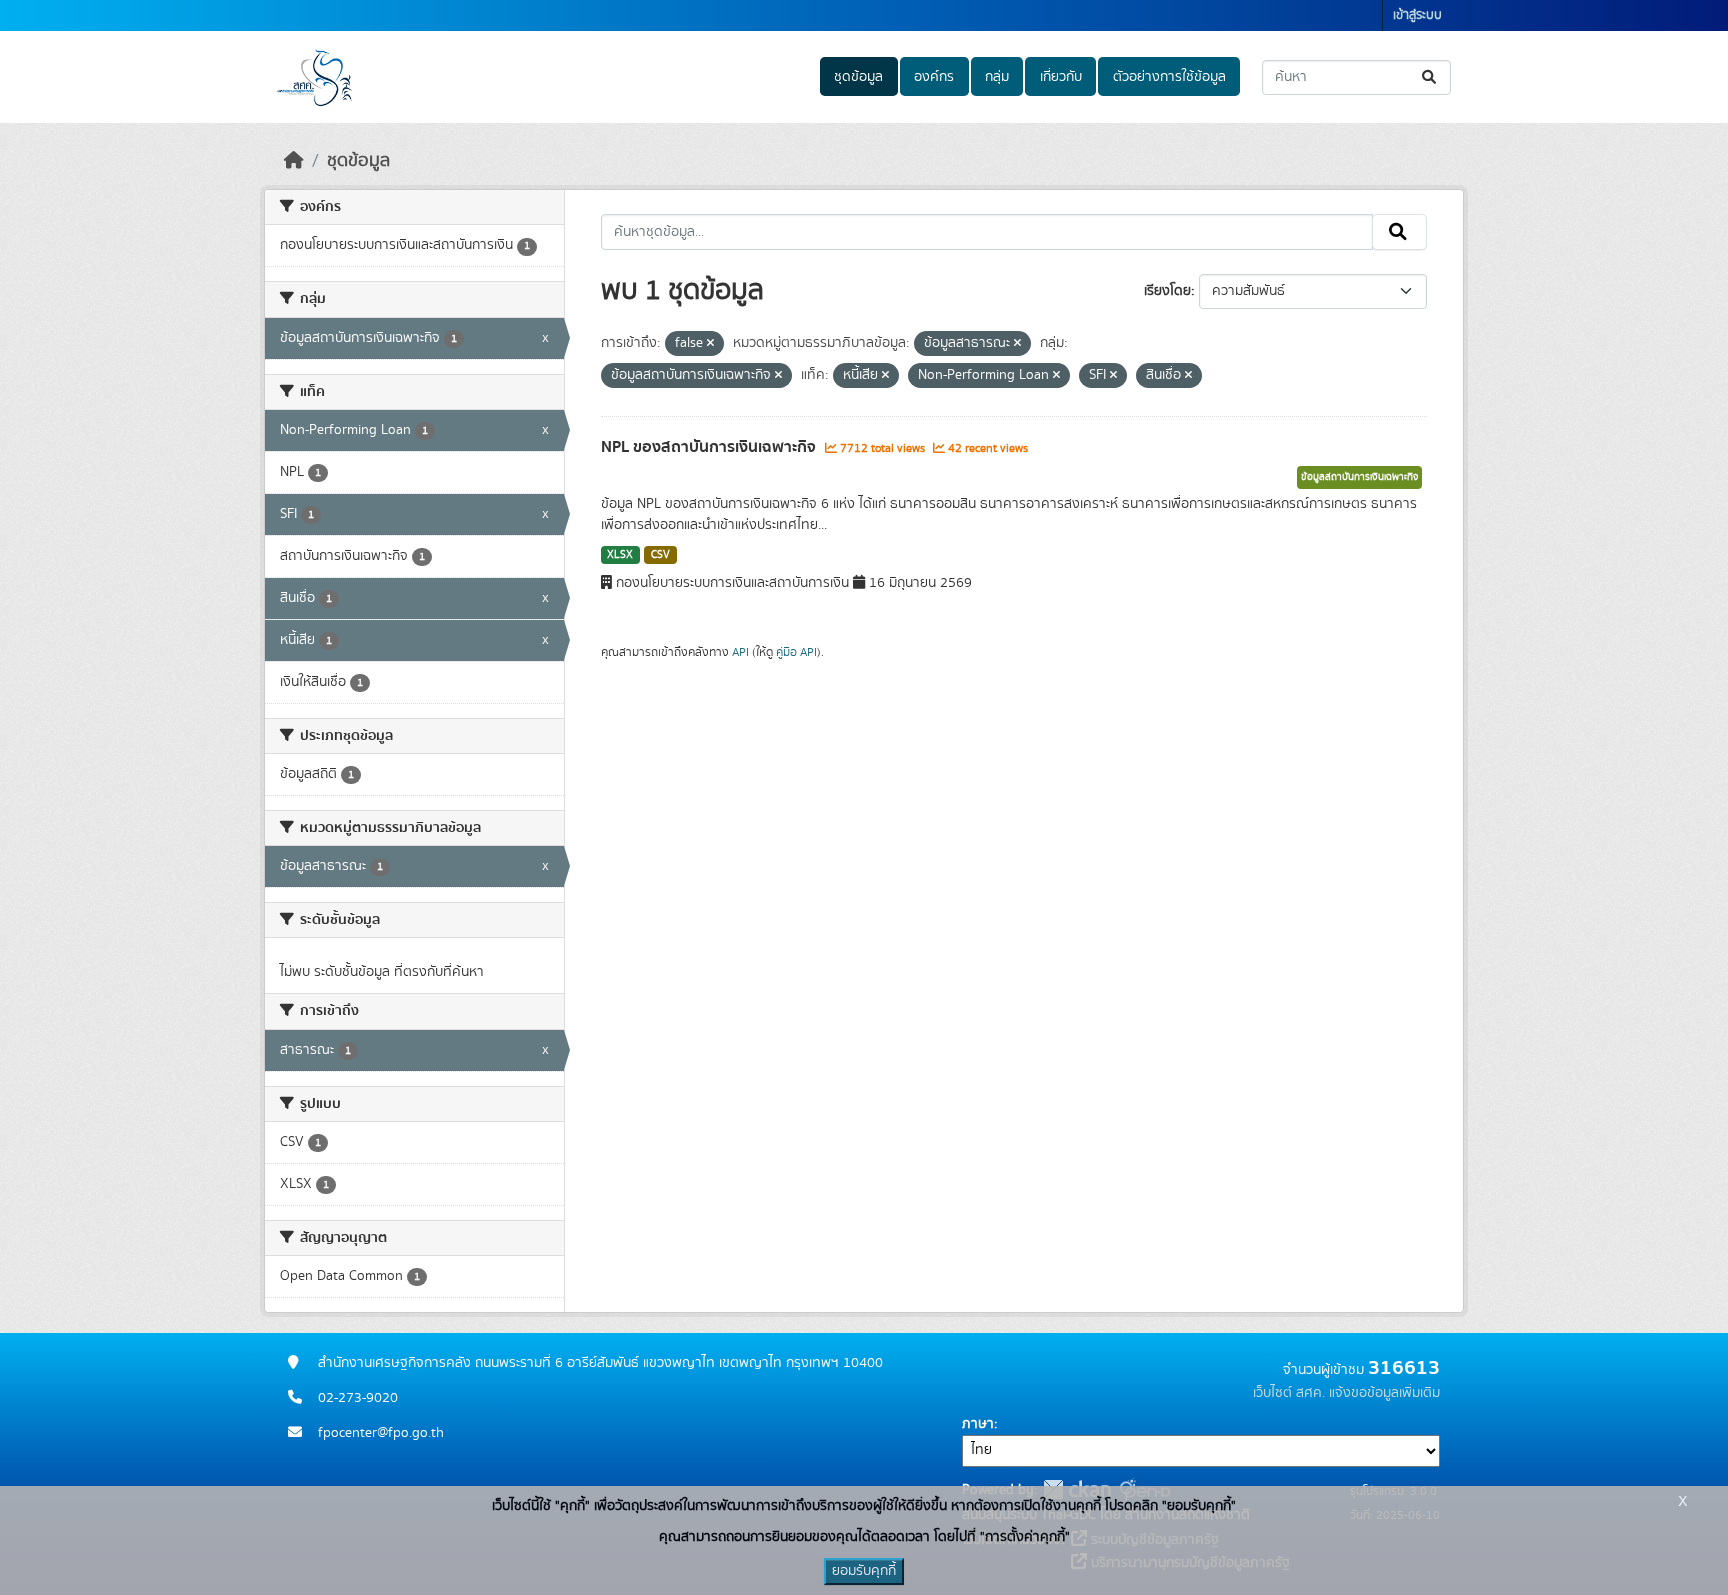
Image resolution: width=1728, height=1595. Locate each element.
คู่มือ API (796, 652)
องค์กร (934, 77)
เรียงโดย (1167, 291)
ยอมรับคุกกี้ (864, 1571)
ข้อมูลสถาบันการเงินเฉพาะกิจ (1359, 477)
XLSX (620, 555)
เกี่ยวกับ (1061, 77)
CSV (660, 555)
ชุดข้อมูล (858, 77)
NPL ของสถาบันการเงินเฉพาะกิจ (710, 447)
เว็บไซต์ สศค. (1289, 1393)
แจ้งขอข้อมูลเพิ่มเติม (1384, 1393)
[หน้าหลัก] (294, 161)
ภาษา (978, 1424)
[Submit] (1430, 77)
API (740, 652)
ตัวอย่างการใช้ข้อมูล (1169, 77)
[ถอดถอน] (710, 344)
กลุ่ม (997, 77)
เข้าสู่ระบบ (1417, 15)
